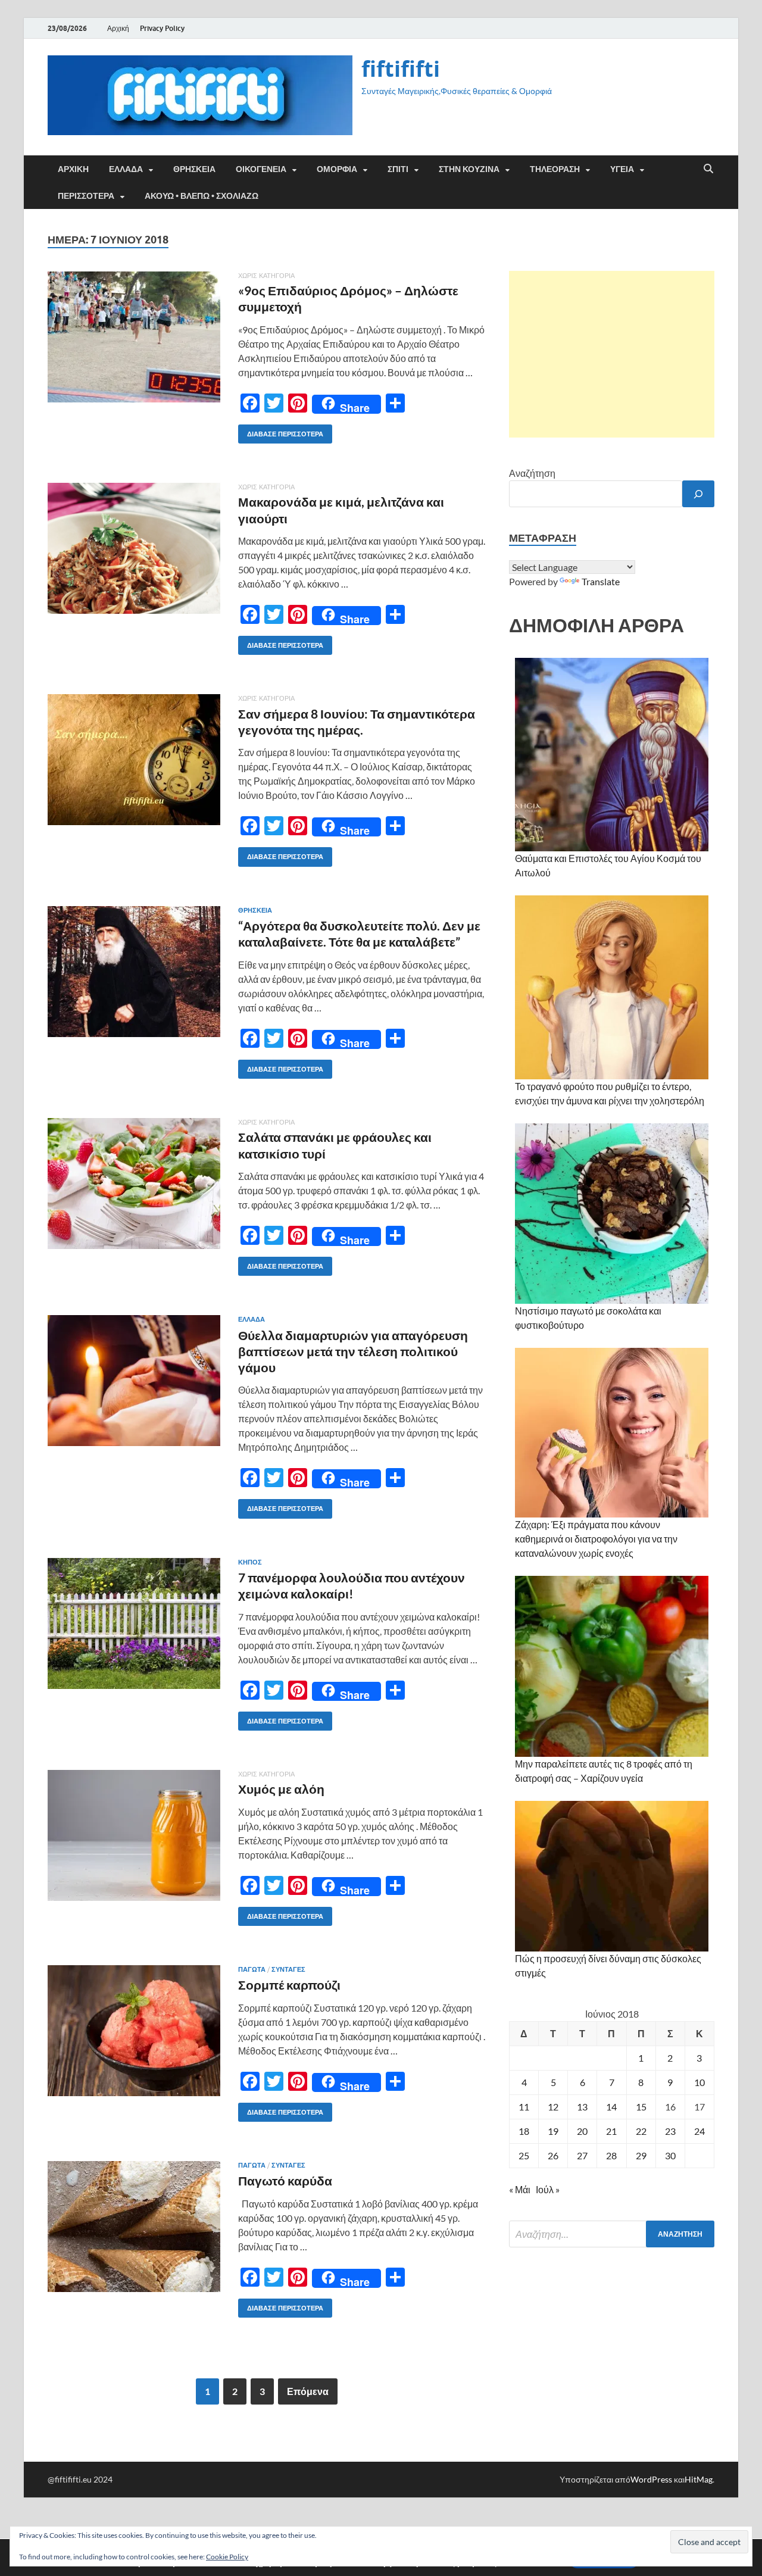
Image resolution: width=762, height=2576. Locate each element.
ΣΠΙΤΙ (398, 169)
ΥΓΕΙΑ (622, 169)
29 (641, 2155)
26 (553, 2155)
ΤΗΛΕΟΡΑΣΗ (555, 169)
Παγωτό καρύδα (285, 2180)
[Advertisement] (612, 354)
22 (641, 2131)
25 (524, 2155)
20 (582, 2131)
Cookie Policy (227, 2557)
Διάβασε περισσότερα (281, 431)
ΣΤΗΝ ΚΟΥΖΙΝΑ (469, 169)
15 (641, 2107)
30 (670, 2155)
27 (582, 2155)
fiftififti (401, 69)
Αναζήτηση (532, 473)
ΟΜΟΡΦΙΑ (337, 169)
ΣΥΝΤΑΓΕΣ (288, 1969)
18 (524, 2131)
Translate (601, 581)
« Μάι (520, 2189)
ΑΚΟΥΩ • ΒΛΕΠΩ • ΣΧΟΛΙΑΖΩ (202, 196)
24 (699, 2131)
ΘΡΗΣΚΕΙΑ (194, 169)
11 (524, 2107)
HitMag (699, 2479)
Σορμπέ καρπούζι (289, 1985)
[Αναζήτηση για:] (612, 2234)
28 (611, 2155)
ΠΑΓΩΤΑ (252, 1969)
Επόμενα (308, 2391)
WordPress (651, 2479)
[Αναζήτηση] (698, 494)
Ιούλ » (548, 2189)
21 (611, 2131)
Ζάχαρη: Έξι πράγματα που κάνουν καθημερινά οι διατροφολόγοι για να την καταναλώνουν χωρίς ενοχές (596, 1539)
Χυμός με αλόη (281, 1789)
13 (582, 2107)
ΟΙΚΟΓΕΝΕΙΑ (261, 169)
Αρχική (118, 28)
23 (670, 2131)
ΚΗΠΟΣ (250, 1562)
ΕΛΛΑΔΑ (126, 169)
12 (553, 2107)
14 (611, 2107)
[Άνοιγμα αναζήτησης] (708, 169)
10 (699, 2082)
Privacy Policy (162, 28)
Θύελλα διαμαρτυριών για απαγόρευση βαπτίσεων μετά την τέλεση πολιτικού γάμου (353, 1351)
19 (553, 2131)
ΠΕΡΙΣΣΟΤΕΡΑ (86, 196)
